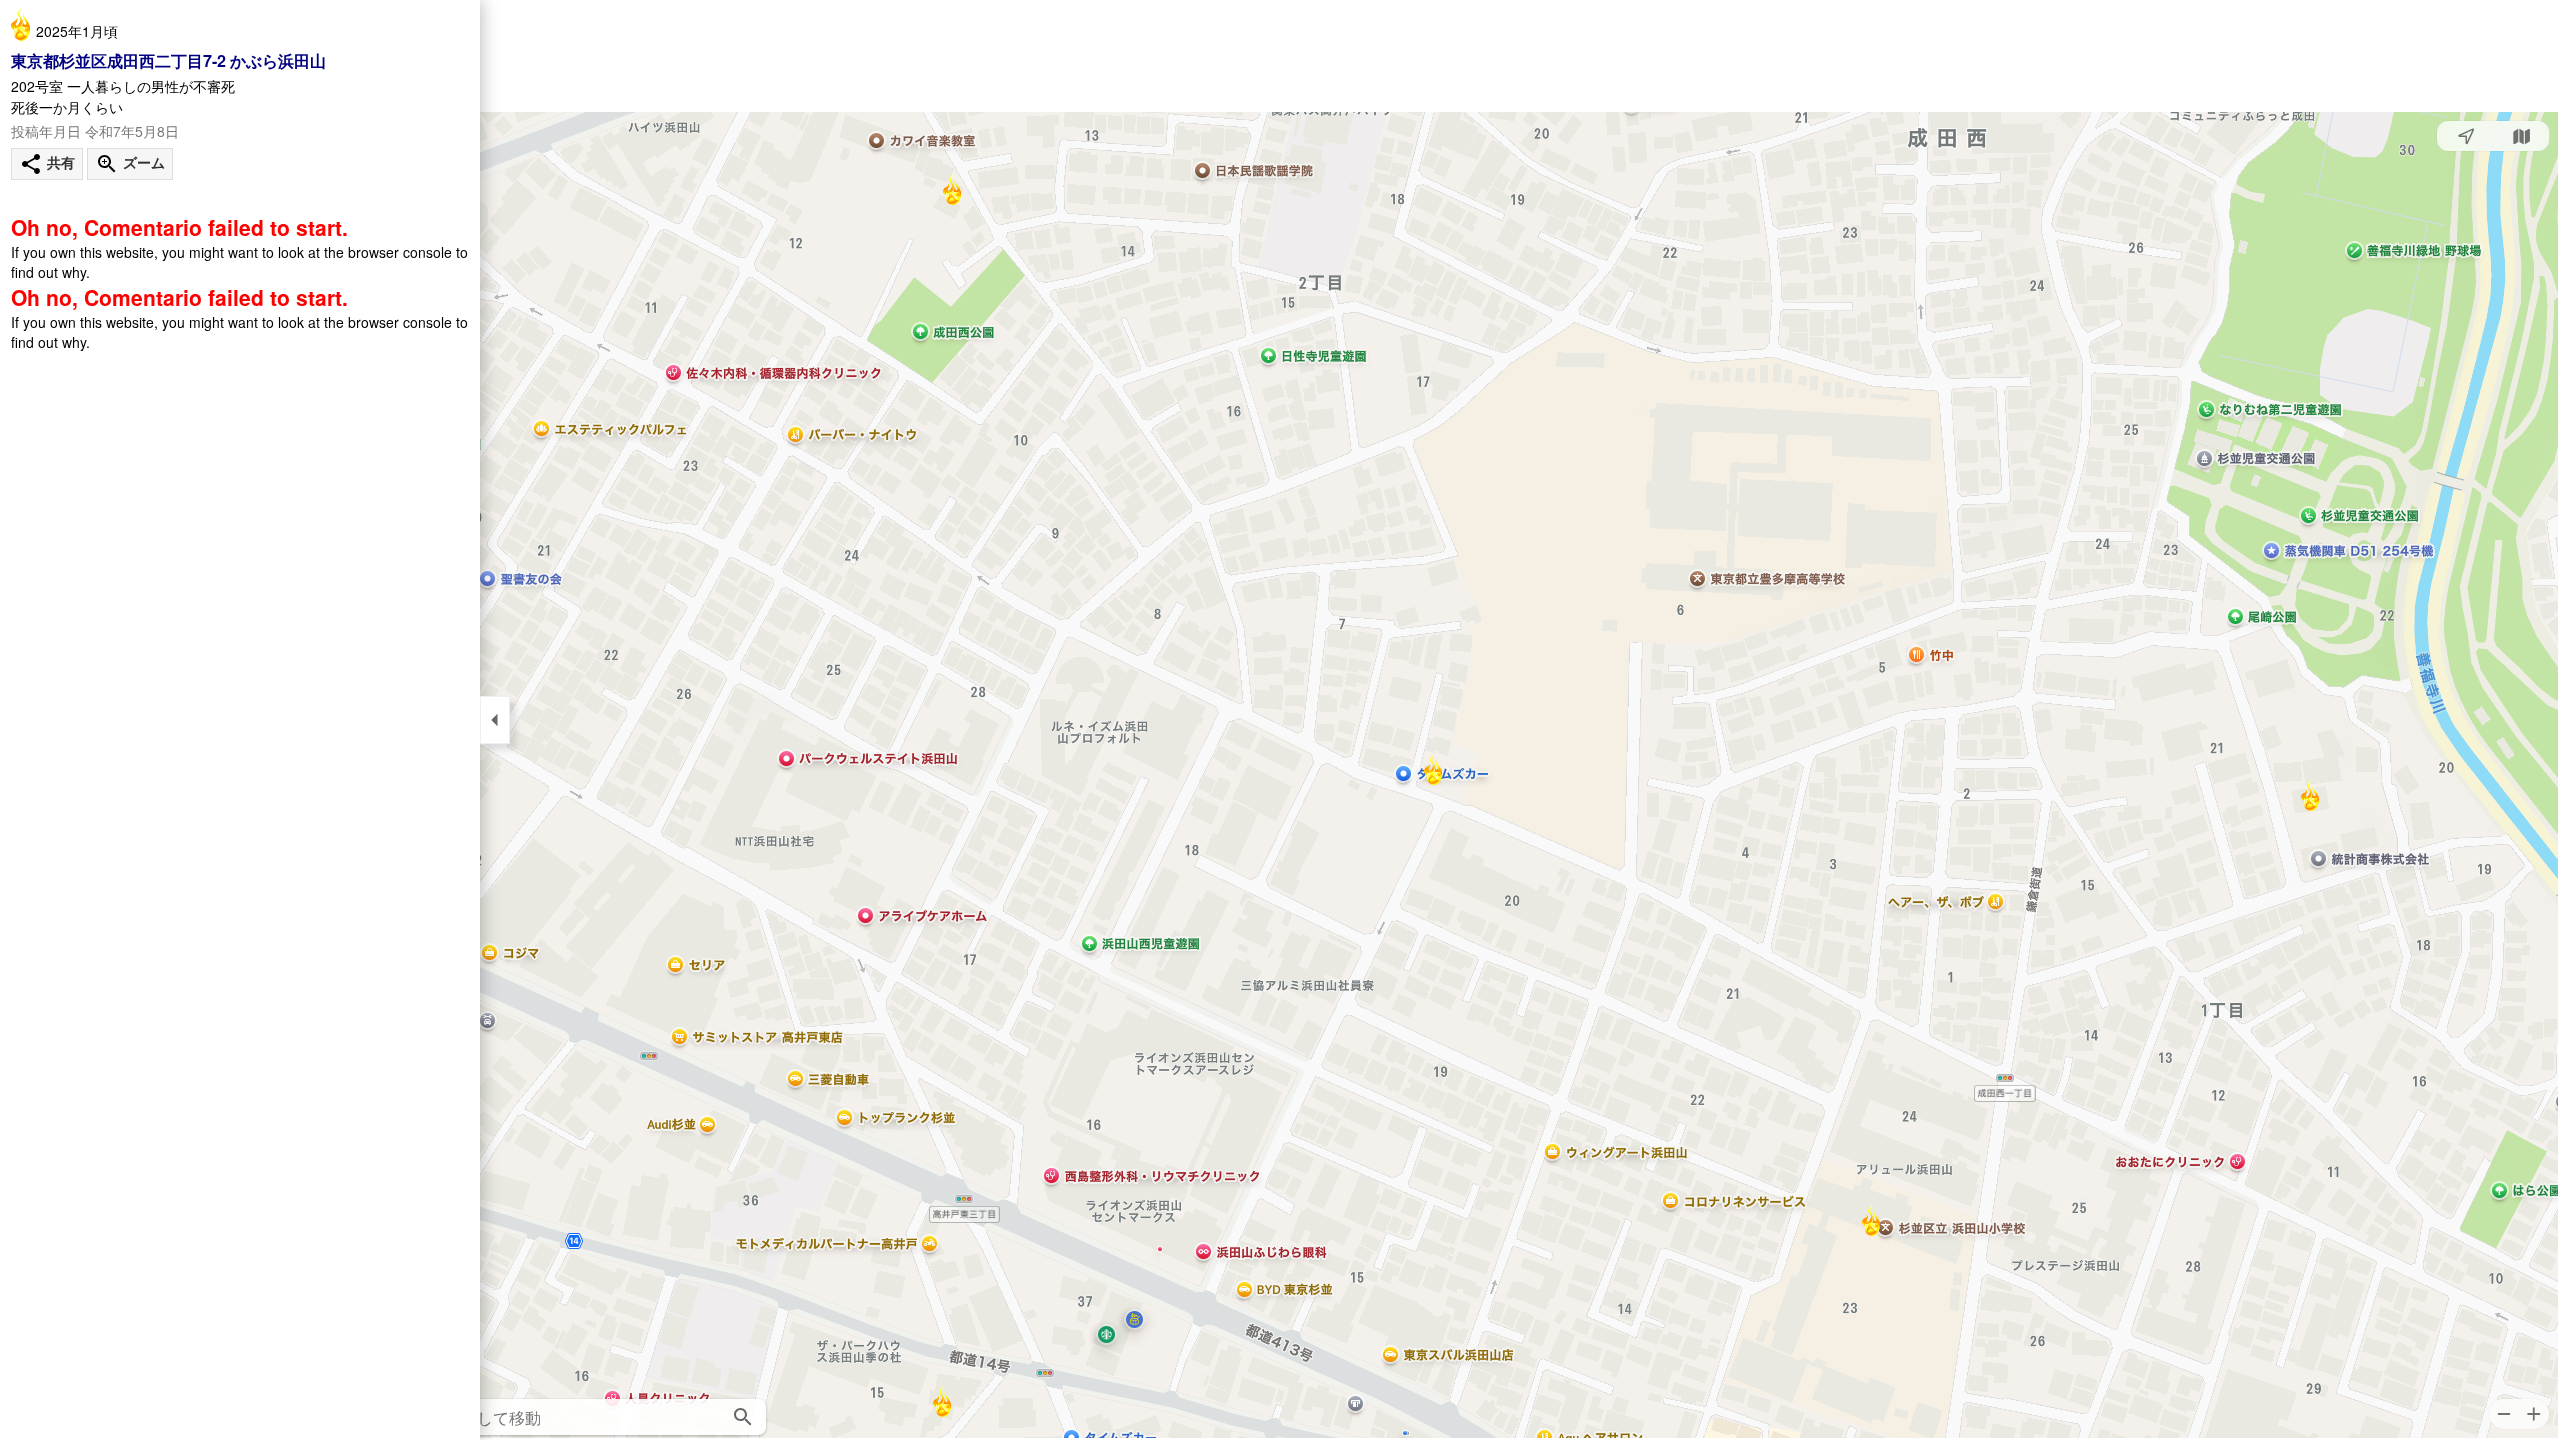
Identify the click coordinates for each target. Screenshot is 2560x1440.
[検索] (743, 1417)
